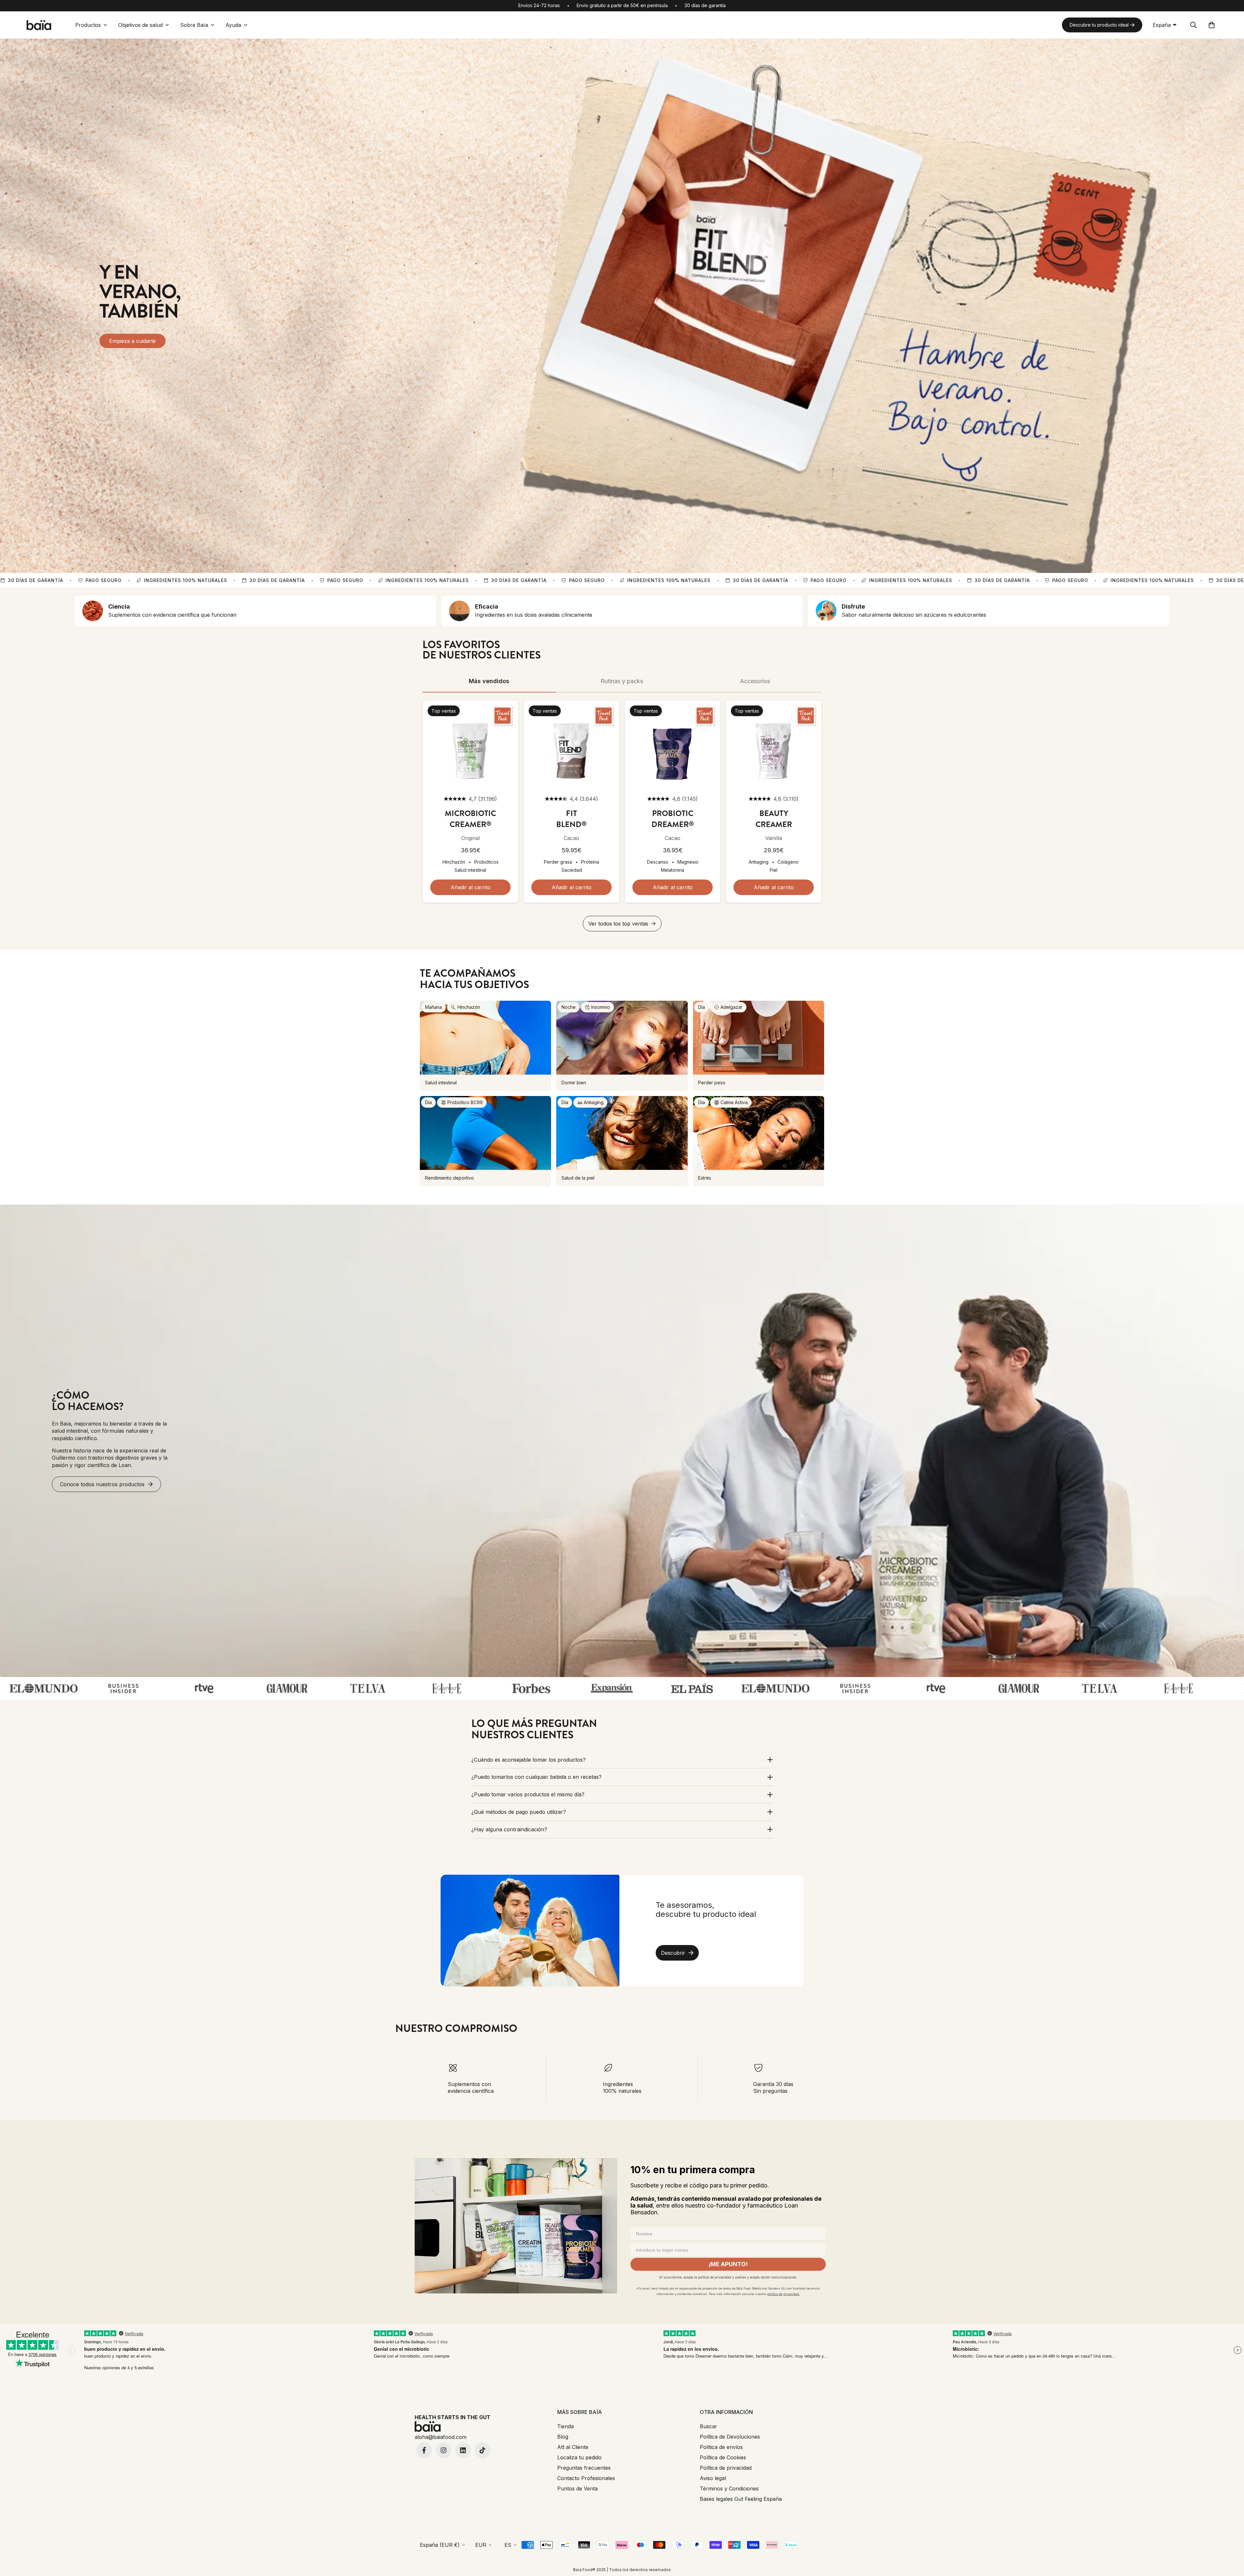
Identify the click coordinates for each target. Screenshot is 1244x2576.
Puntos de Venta (577, 2489)
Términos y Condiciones (729, 2489)
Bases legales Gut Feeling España (741, 2499)
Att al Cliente (573, 2447)
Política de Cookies (723, 2457)
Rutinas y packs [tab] (622, 681)
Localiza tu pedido (579, 2457)
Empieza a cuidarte (132, 341)
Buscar (708, 2426)
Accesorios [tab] (755, 681)
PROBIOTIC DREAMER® (673, 819)
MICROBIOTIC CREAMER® (470, 819)
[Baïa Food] (39, 25)
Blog (563, 2437)
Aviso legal (713, 2478)
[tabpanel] (622, 816)
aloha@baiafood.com (441, 2437)
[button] (1212, 25)
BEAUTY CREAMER (774, 819)
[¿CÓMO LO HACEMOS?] (622, 1441)
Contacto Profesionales (586, 2478)
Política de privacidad (726, 2468)
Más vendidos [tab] (489, 681)
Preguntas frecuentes (584, 2468)
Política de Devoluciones (730, 2437)
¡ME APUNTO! (728, 2264)
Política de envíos (721, 2447)
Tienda (565, 2426)
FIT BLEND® (571, 819)
